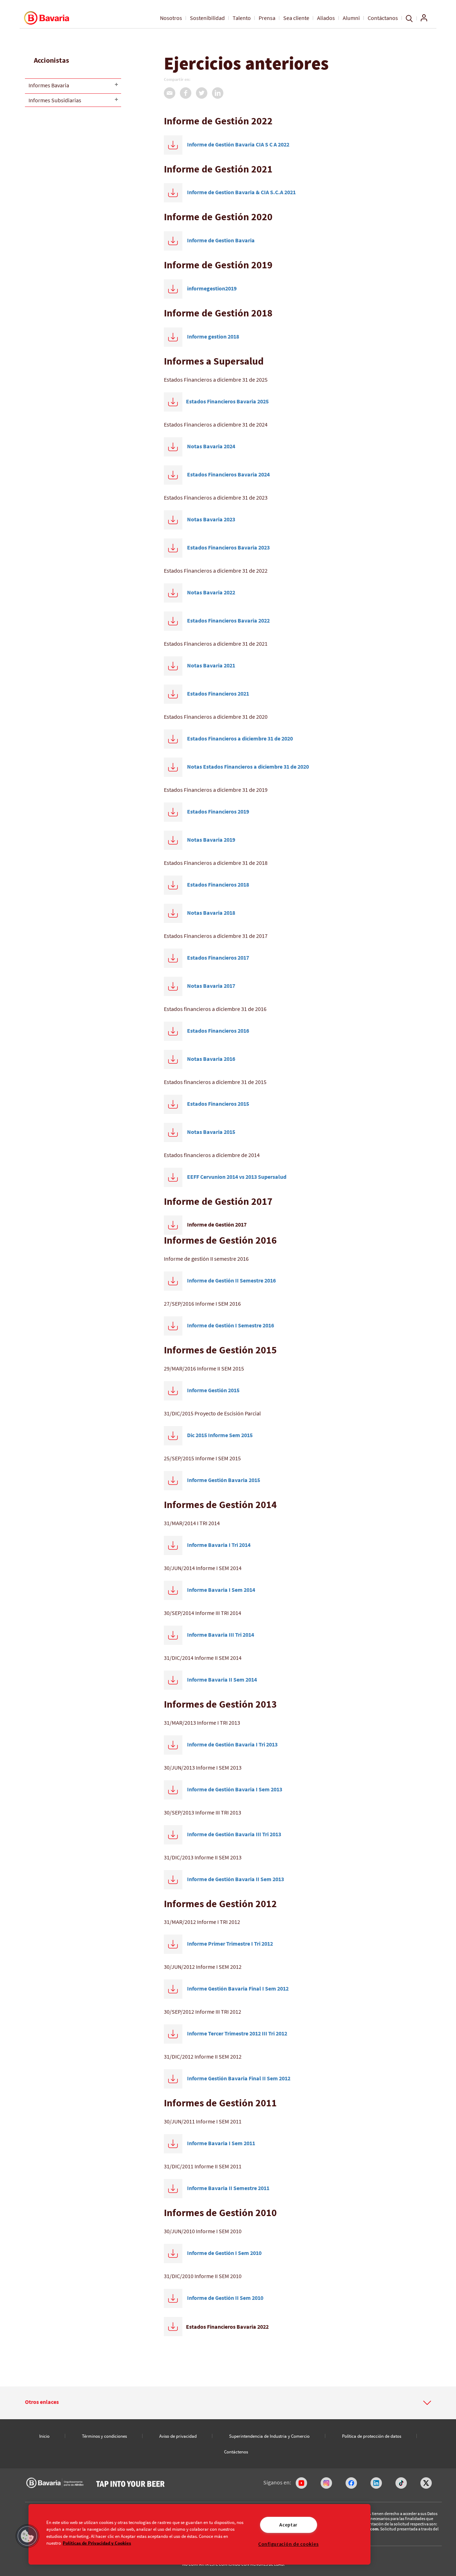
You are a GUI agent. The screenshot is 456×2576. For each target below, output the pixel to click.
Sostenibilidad (207, 18)
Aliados (326, 18)
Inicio (44, 2436)
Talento (242, 18)
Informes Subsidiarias (55, 100)
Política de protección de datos (372, 2436)
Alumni (351, 18)
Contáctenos (236, 2452)
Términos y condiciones (104, 2436)
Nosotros (171, 18)
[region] (199, 2534)
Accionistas (51, 60)
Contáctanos (383, 18)
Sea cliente (296, 18)
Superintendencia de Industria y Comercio (269, 2436)
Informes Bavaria (49, 85)
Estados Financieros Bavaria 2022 (227, 2327)
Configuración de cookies (288, 2544)
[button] (228, 2402)
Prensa (267, 18)
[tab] (228, 2403)
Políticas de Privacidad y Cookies (97, 2543)
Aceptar (288, 2525)
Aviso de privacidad (178, 2436)
